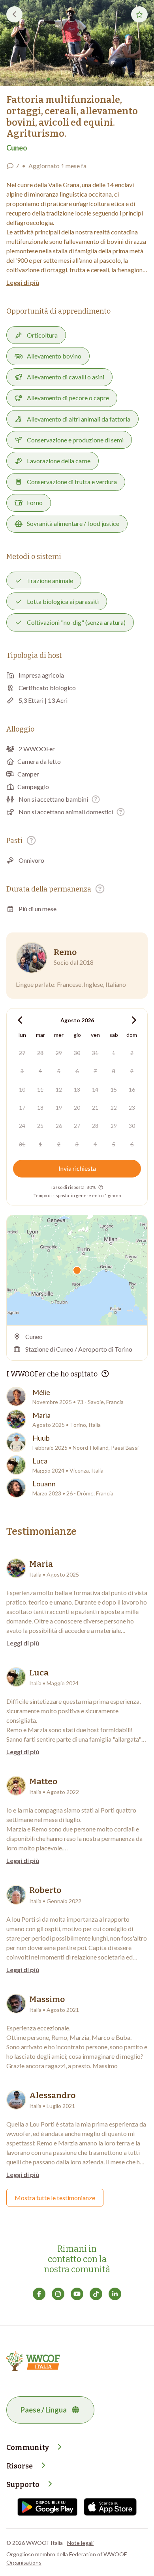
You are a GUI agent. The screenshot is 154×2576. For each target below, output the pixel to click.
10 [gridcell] (22, 1089)
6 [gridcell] (77, 1071)
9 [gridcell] (132, 1071)
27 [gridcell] (22, 1053)
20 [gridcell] (77, 1108)
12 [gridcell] (59, 1089)
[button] (77, 43)
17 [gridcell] (22, 1108)
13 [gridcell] (77, 1089)
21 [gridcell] (95, 1108)
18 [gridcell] (40, 1108)
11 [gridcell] (40, 1089)
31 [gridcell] (95, 1053)
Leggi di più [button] (23, 282)
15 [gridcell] (114, 1089)
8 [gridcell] (114, 1071)
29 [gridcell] (59, 1053)
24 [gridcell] (22, 1126)
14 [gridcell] (95, 1089)
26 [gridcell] (59, 1126)
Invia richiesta (77, 1168)
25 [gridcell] (40, 1126)
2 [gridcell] (132, 1053)
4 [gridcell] (40, 1071)
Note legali (80, 2543)
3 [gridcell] (22, 1071)
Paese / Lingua (44, 2410)
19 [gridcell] (59, 1108)
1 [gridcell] (114, 1053)
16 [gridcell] (132, 1089)
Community (28, 2448)
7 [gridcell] (95, 1071)
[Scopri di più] (96, 799)
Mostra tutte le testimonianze (55, 2198)
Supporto (23, 2485)
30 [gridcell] (77, 1053)
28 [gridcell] (40, 1053)
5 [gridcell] (59, 1071)
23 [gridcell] (132, 1108)
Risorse (20, 2466)
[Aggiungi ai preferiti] (139, 14)
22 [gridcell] (114, 1108)
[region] (77, 1270)
